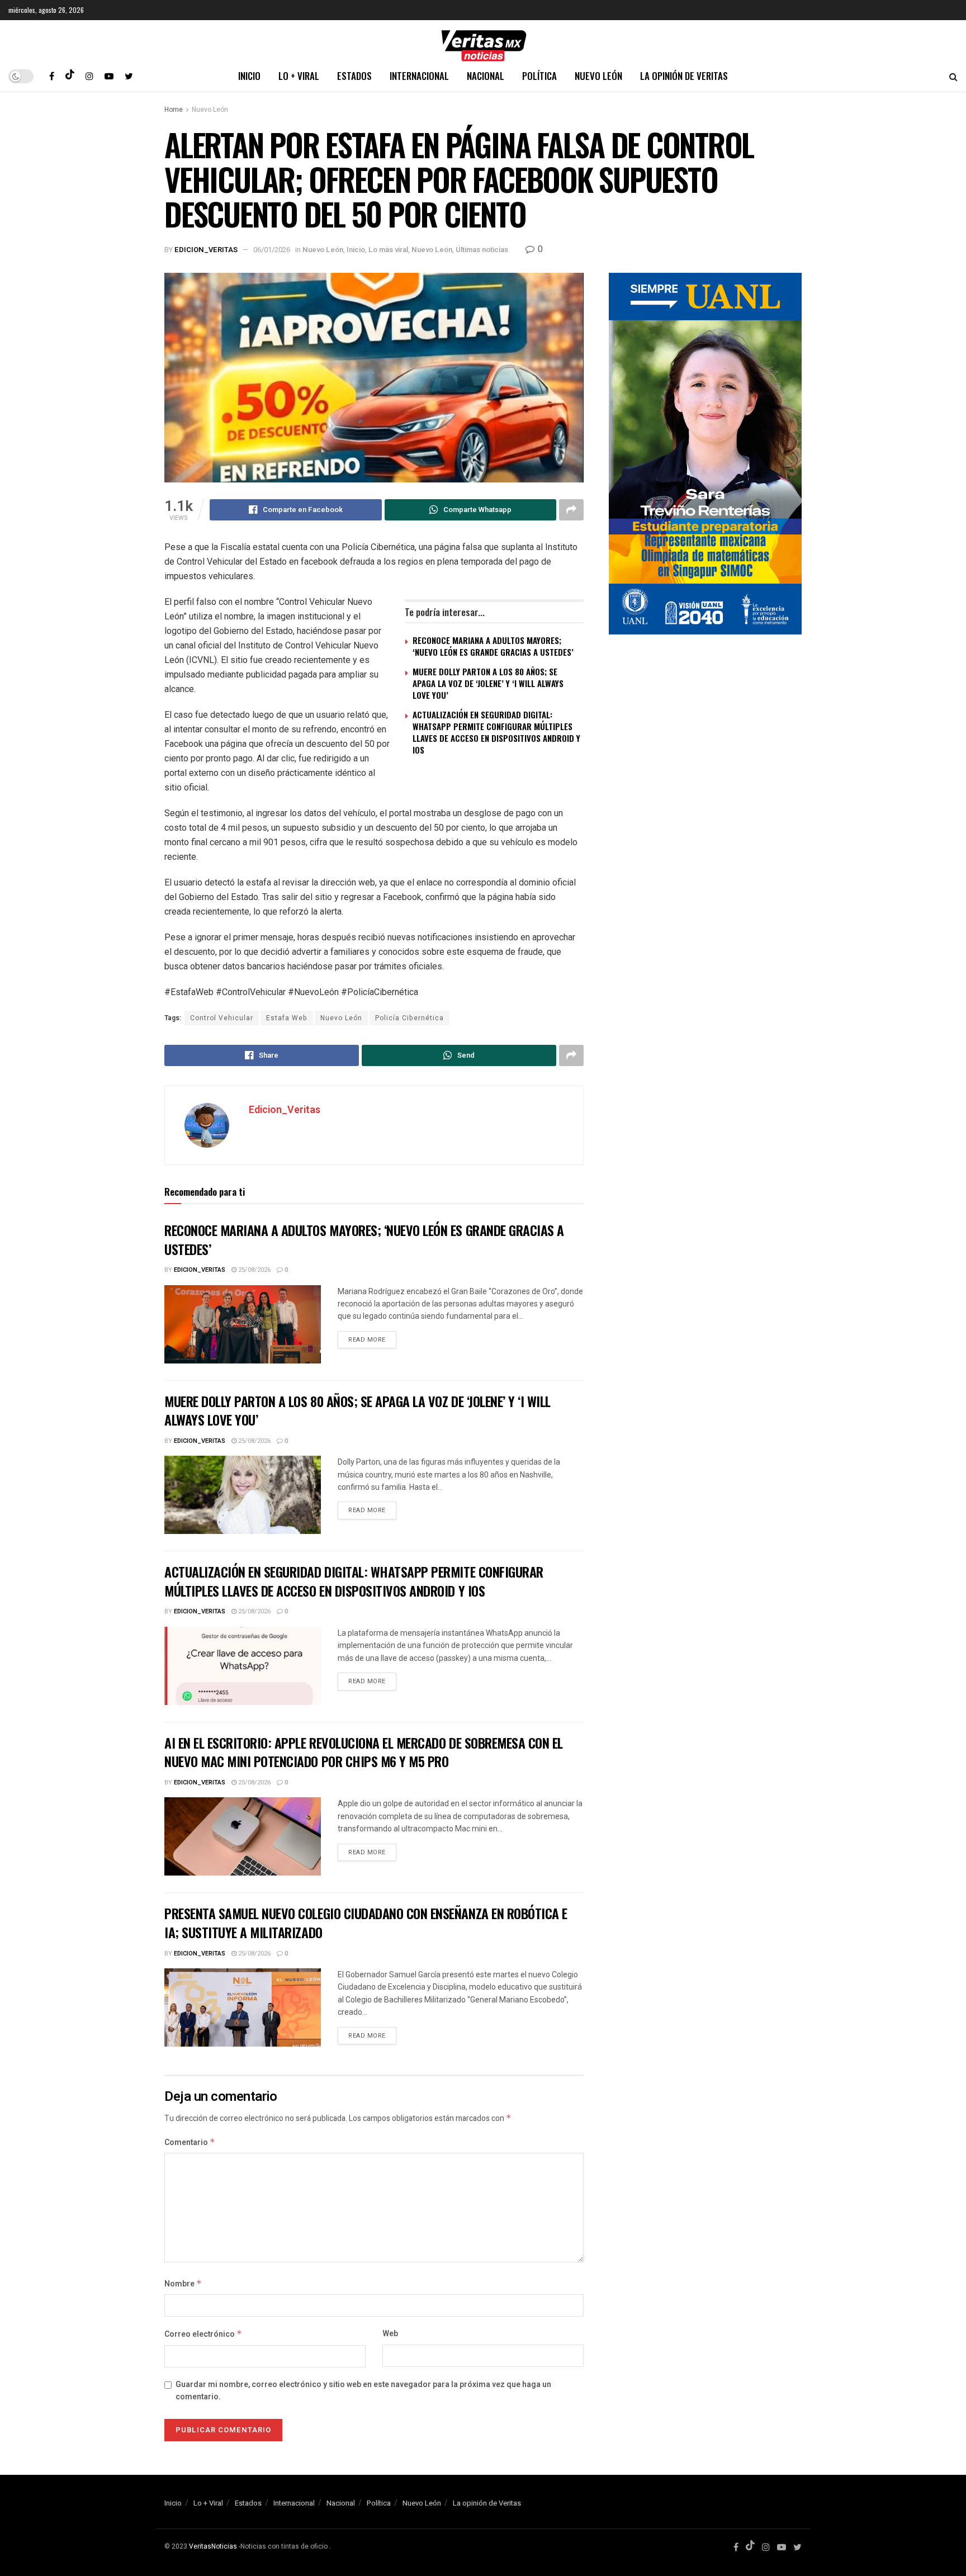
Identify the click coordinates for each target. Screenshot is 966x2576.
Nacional (486, 76)
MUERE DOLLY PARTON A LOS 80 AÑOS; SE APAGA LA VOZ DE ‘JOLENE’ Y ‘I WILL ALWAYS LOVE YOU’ (488, 683)
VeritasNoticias (213, 2546)
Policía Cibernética (409, 1018)
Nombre (183, 2284)
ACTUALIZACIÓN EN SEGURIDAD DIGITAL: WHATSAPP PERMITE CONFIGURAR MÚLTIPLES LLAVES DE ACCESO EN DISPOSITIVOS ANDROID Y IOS (496, 732)
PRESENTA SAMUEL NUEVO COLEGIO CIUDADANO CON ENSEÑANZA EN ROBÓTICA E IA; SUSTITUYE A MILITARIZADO (366, 1922)
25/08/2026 (254, 1270)
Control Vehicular (222, 1018)
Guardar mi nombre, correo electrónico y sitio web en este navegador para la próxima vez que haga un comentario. (363, 2391)
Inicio (249, 76)
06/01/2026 (272, 250)
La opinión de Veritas (684, 76)
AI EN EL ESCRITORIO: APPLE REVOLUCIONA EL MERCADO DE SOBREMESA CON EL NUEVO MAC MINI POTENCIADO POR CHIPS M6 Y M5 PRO (364, 1752)
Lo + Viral (299, 76)
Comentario (190, 2142)
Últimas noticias (482, 250)
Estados (354, 76)
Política (539, 76)
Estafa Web (287, 1018)
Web (390, 2334)
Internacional (419, 76)
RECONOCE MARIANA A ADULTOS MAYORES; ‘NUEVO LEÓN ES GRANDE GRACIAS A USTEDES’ (493, 646)
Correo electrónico (203, 2334)
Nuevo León (598, 76)
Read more (367, 1340)
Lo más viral (388, 250)
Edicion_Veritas (206, 250)
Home (174, 110)
